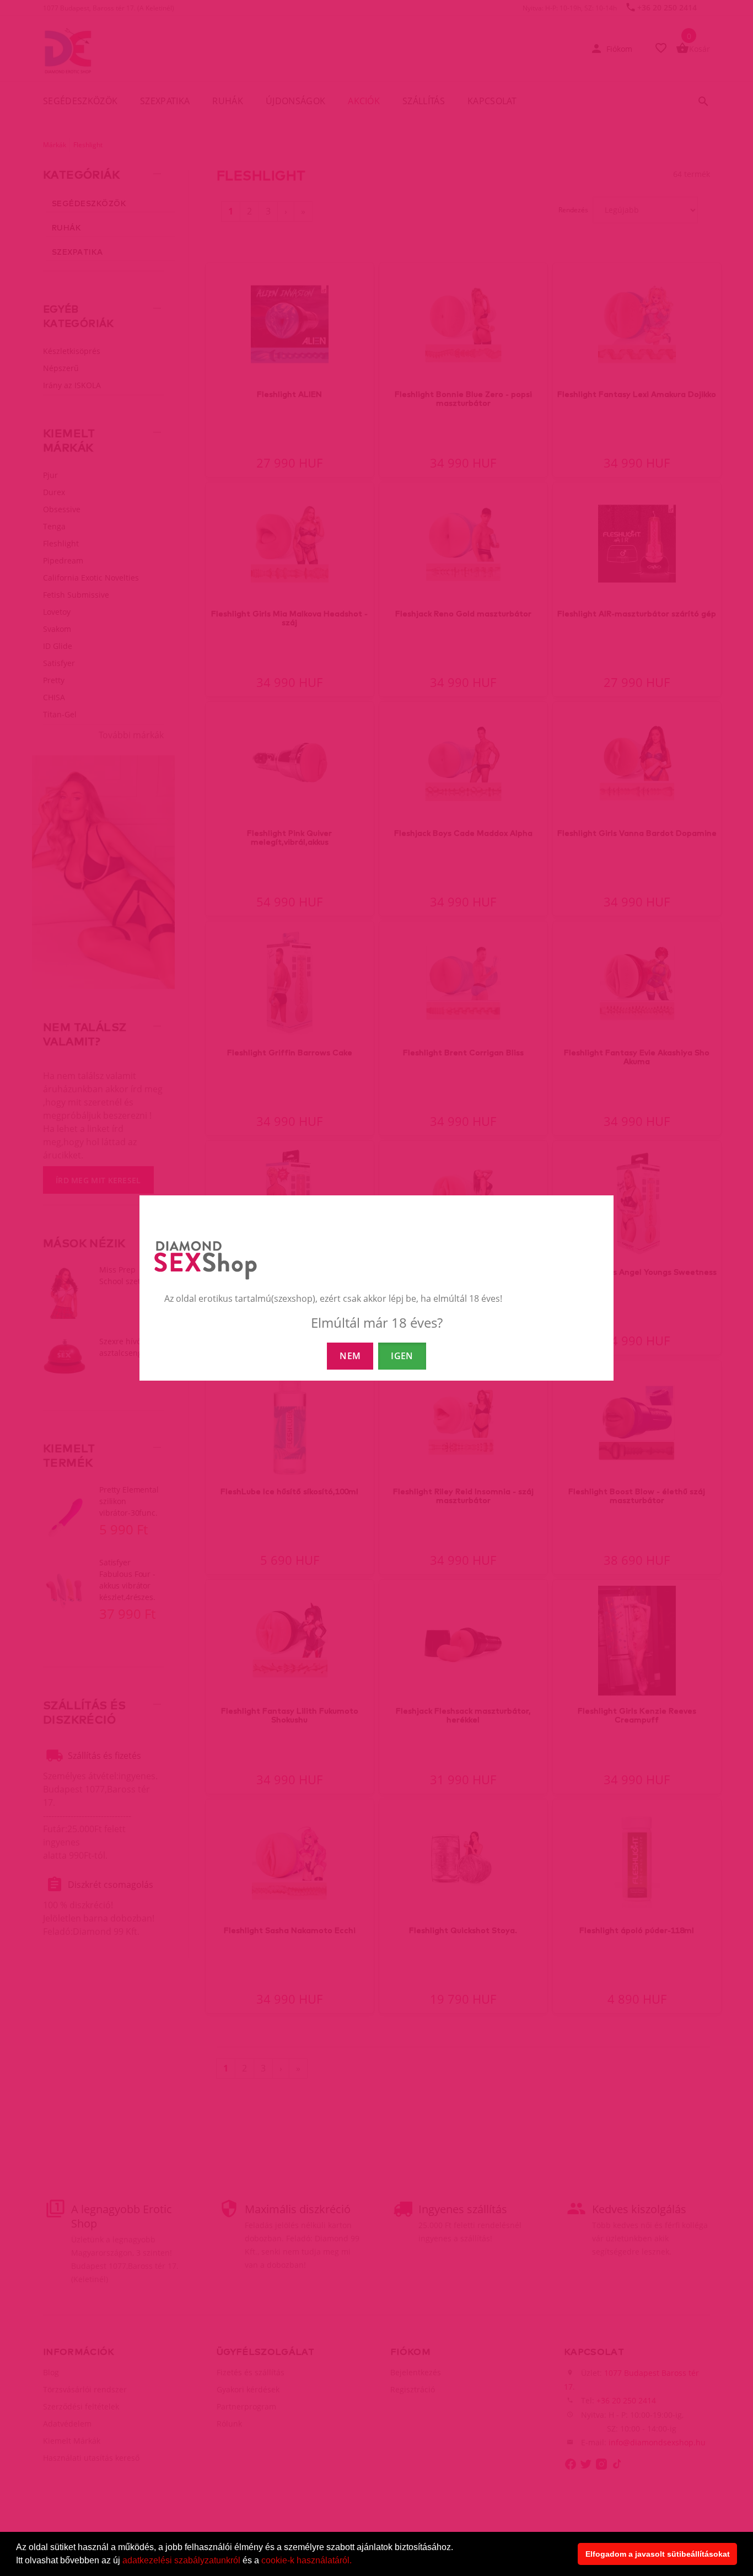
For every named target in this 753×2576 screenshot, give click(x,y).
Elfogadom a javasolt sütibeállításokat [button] (658, 2554)
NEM (350, 1356)
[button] (356, 2562)
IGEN (402, 1356)
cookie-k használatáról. (306, 2560)
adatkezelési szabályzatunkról (181, 2560)
